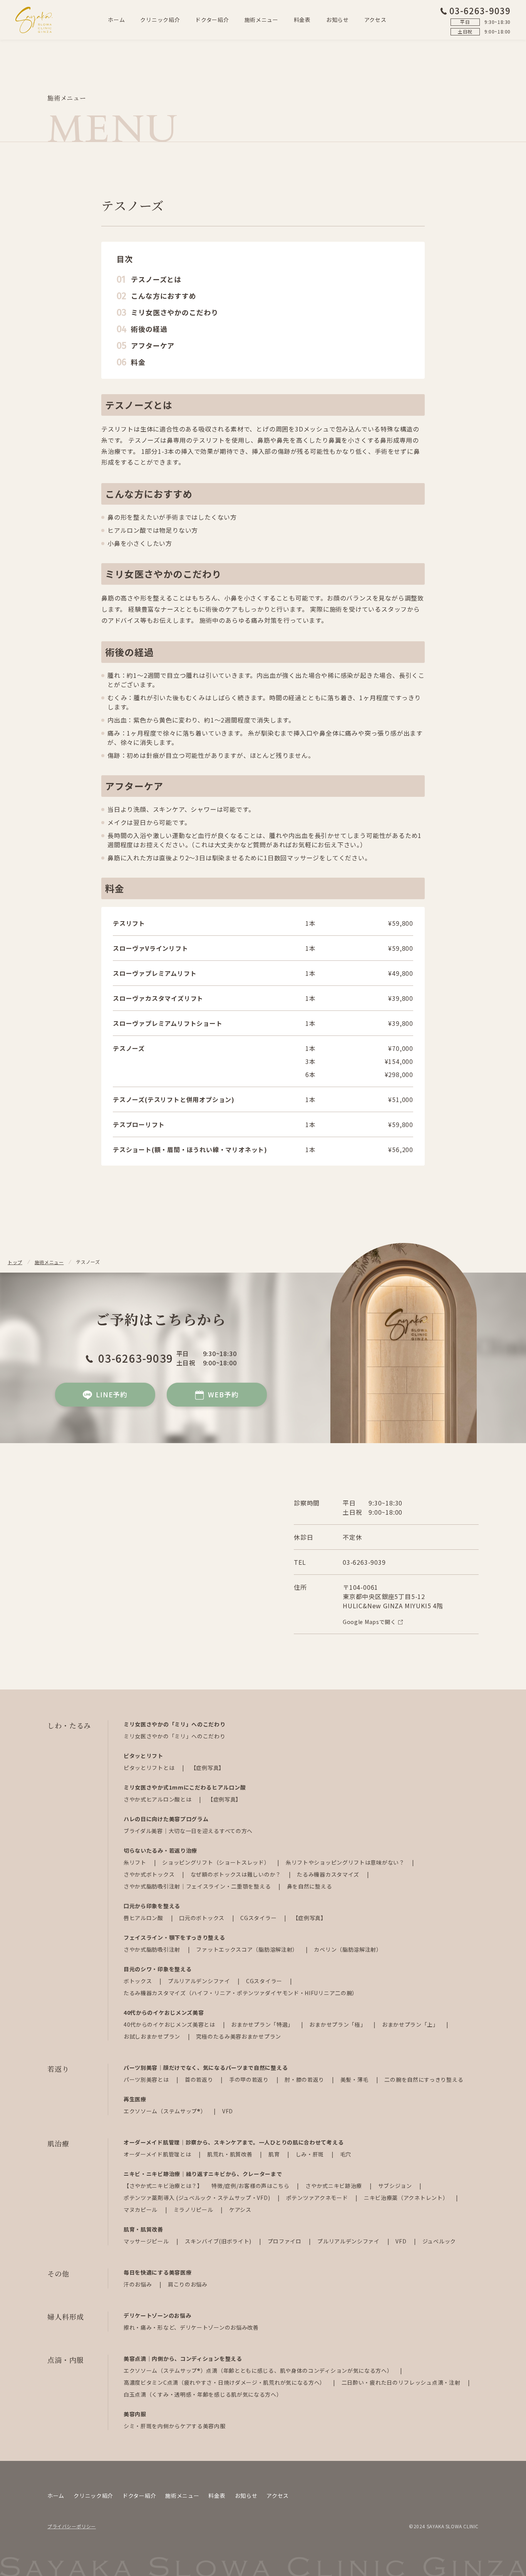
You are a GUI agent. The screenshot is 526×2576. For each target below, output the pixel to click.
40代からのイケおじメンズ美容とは (170, 2024)
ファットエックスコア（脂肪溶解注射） (248, 1949)
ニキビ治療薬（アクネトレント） (407, 2198)
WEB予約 (223, 1394)
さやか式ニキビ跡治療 (334, 2186)
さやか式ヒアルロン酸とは (158, 1799)
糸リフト (136, 1862)
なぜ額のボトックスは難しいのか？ (237, 1874)
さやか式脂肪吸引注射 (153, 1949)
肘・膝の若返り (305, 2079)
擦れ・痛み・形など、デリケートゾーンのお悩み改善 (191, 2327)
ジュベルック (439, 2241)
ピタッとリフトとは (150, 1768)
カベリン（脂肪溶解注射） (348, 1949)
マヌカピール (141, 2210)
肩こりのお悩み (188, 2284)
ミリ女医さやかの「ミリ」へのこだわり (175, 1736)
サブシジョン (396, 2186)
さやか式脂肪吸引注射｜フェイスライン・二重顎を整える (198, 1886)
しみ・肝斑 (311, 2154)
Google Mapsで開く (369, 1622)
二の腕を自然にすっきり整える (424, 2079)
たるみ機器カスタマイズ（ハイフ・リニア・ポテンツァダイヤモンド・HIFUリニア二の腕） (241, 1993)
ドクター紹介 (212, 20)
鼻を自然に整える (310, 1886)
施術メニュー (261, 20)
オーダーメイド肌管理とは (158, 2154)
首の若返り (200, 2079)
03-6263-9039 (480, 10)
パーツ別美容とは (147, 2079)
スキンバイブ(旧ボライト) (219, 2241)
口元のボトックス (202, 1918)
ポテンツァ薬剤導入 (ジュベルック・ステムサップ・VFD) (198, 2198)
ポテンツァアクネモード (318, 2198)
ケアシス (240, 2210)
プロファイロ (285, 2241)
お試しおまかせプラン (153, 2036)
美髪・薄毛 (355, 2079)
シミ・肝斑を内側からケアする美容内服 (175, 2426)
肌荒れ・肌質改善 (230, 2154)
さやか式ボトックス (150, 1874)
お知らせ (338, 20)
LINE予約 (112, 1394)
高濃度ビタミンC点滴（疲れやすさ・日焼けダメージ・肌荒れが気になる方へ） (225, 2382)
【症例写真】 (208, 1768)
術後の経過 (149, 329)
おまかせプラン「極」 (338, 2024)
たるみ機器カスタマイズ (329, 1874)
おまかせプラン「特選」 (263, 2024)
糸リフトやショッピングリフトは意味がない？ (346, 1862)
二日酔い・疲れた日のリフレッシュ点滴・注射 (402, 2382)
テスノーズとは (156, 279)
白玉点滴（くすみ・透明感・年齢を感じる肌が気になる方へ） (203, 2394)
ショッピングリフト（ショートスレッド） (217, 1862)
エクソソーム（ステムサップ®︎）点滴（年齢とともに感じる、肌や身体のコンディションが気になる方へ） (259, 2370)
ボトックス (138, 1981)
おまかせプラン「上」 (411, 2024)
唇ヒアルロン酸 (144, 1918)
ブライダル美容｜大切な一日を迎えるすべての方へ (188, 1831)
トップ (15, 1262)
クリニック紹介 (160, 20)
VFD (228, 2111)
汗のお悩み (138, 2284)
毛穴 (346, 2154)
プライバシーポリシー (72, 2526)
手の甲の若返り (250, 2079)
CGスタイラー (259, 1918)
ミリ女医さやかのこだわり (175, 312)
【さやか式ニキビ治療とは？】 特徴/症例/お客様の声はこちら (207, 2186)
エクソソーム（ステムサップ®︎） (166, 2111)
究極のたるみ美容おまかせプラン (239, 2036)
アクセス (375, 20)
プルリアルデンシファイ (200, 1981)
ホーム (116, 20)
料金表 (302, 20)
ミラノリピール (194, 2210)
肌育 (275, 2154)
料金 (138, 362)
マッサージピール (147, 2241)
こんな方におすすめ (164, 296)
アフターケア (153, 345)
